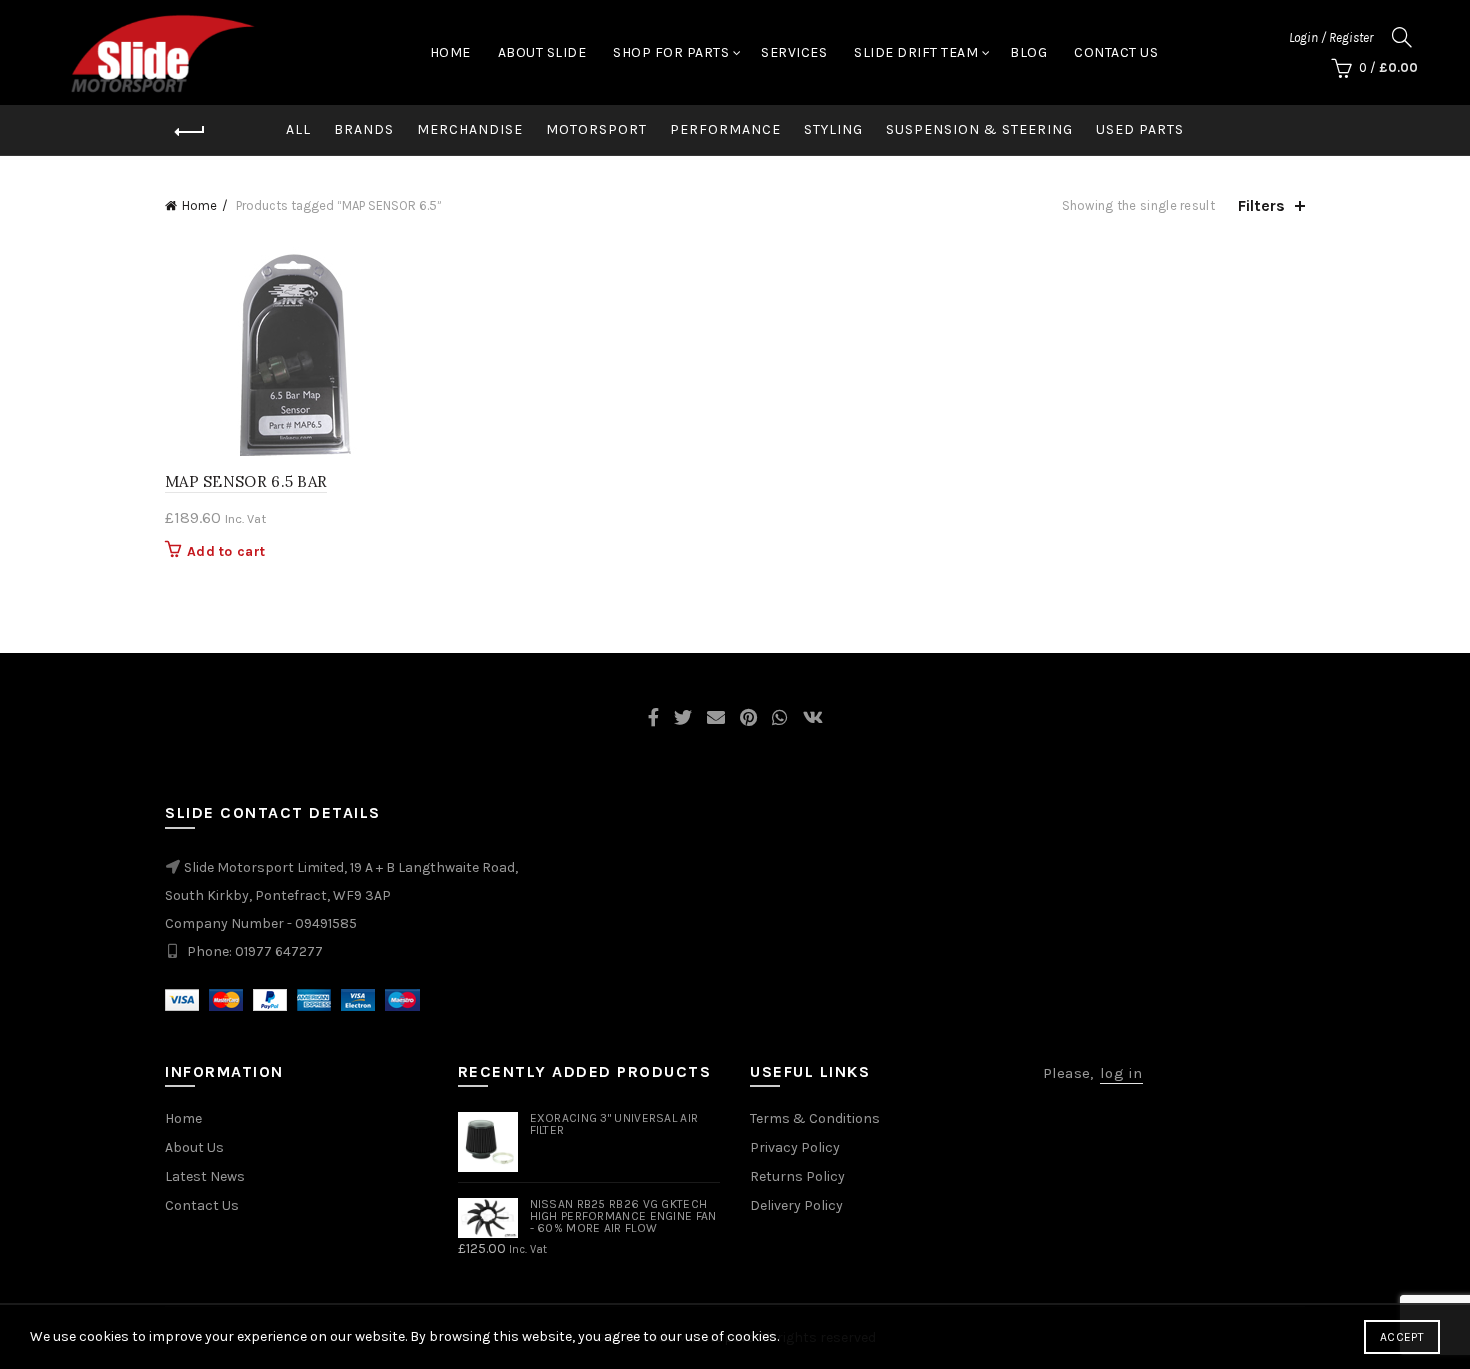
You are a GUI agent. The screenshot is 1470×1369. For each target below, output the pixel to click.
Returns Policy (797, 1176)
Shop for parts (671, 52)
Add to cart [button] (226, 551)
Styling (833, 129)
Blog (1028, 52)
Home (450, 52)
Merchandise (470, 129)
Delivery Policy (796, 1205)
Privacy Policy (795, 1147)
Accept (1402, 1337)
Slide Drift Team (916, 52)
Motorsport (596, 129)
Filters (1261, 205)
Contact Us (1116, 52)
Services (794, 52)
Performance (725, 129)
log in (1121, 1073)
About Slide (542, 52)
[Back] (190, 132)
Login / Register (1331, 37)
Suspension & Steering (979, 129)
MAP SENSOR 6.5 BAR (246, 481)
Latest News (205, 1176)
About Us (194, 1147)
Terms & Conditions (815, 1118)
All (298, 129)
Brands (364, 129)
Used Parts (1140, 129)
